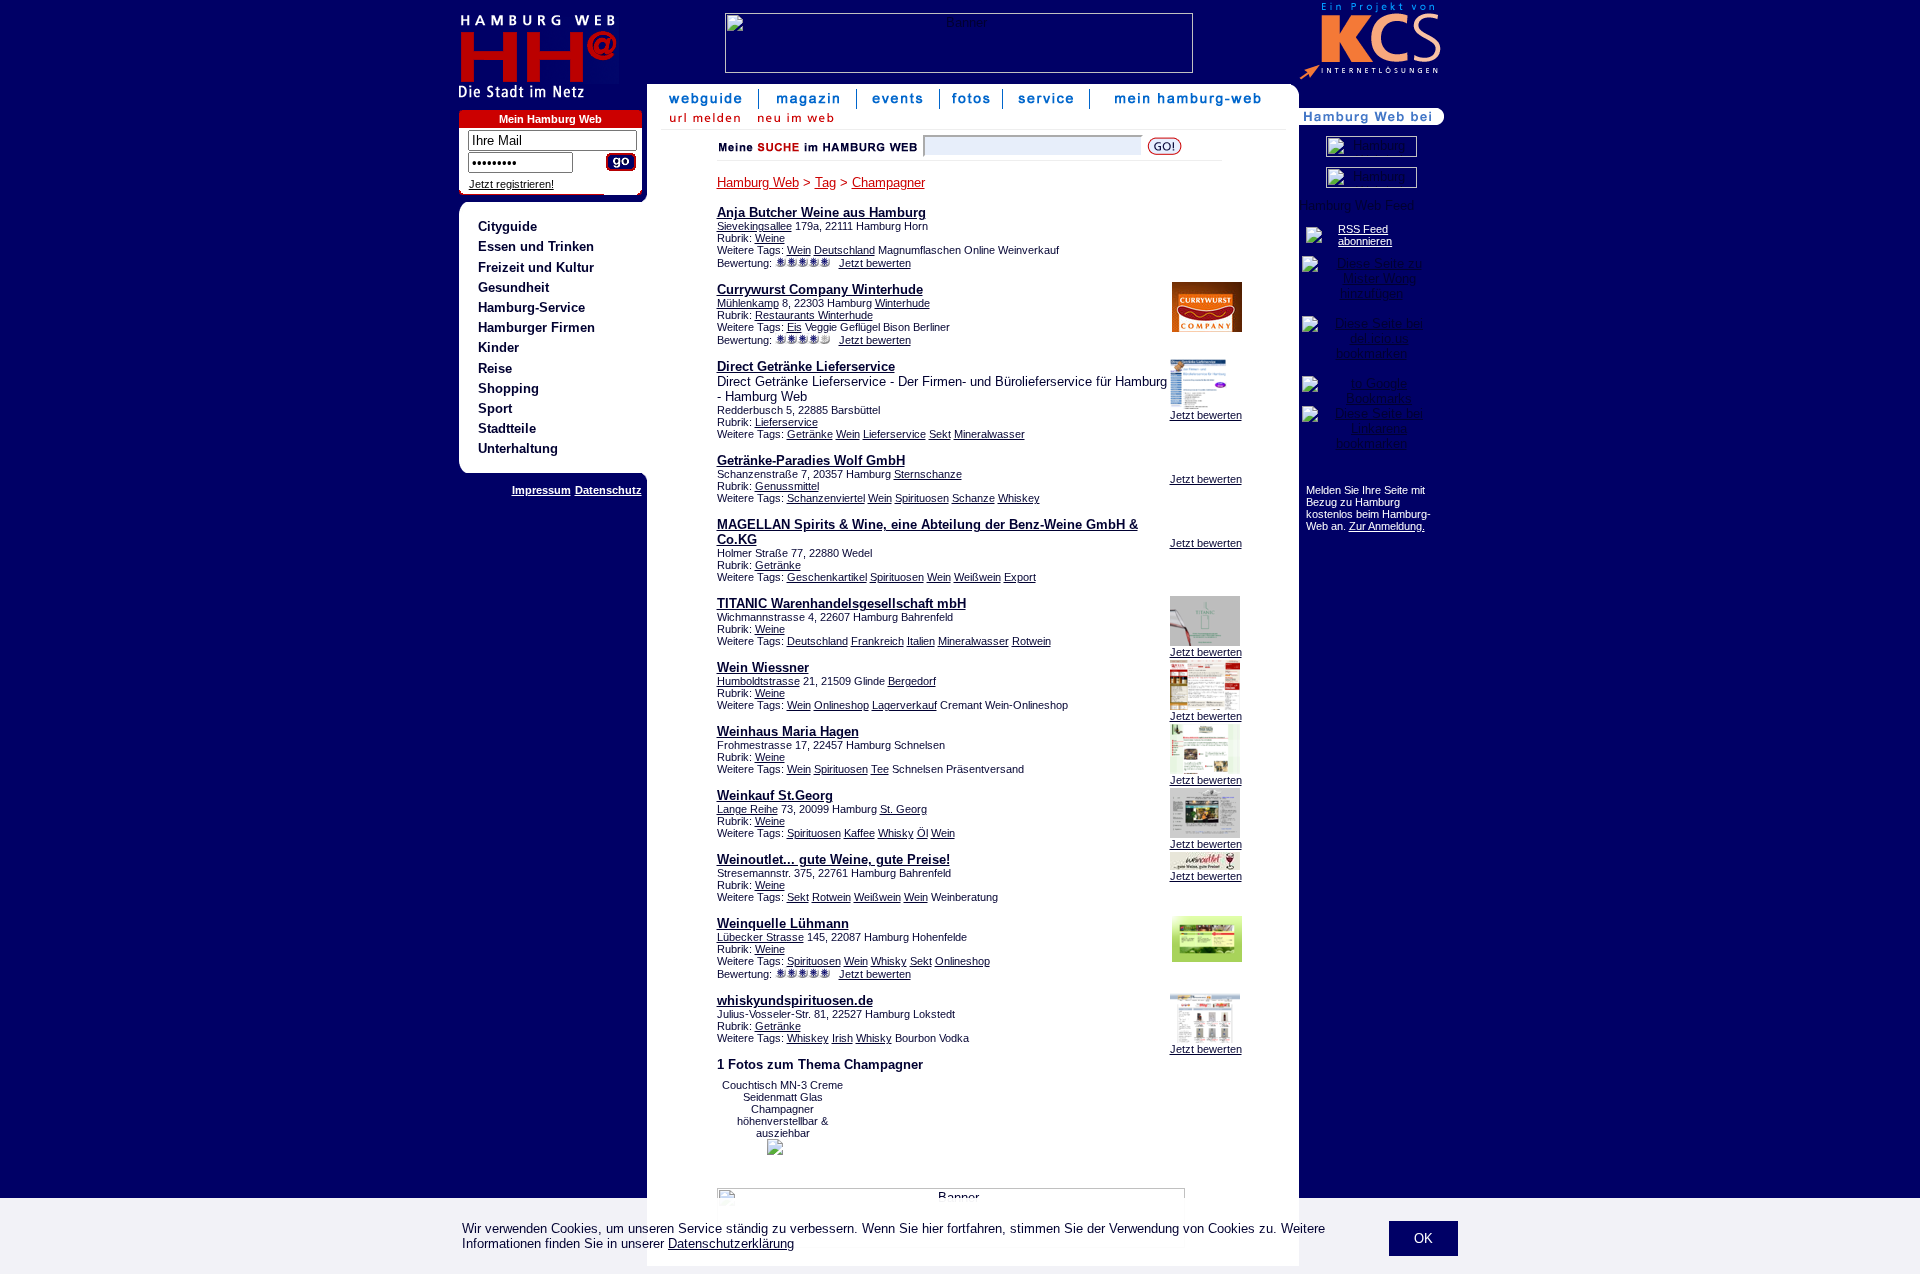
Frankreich (877, 641)
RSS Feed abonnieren (1365, 235)
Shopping (508, 388)
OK (1423, 1238)
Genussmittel (787, 486)
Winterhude (902, 303)
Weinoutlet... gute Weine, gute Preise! (833, 859)
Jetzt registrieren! (511, 184)
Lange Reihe (747, 809)
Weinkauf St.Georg (775, 795)
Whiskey (1019, 498)
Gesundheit (513, 287)
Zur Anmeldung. (1387, 526)
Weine (770, 238)
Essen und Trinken (536, 246)
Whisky (896, 833)
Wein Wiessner (763, 667)
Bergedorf (912, 681)
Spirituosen (922, 498)
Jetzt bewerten (875, 263)
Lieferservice (786, 422)
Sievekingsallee (754, 226)
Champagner (888, 182)
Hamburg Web (758, 182)
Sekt (940, 434)
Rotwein (1031, 641)
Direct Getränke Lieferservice (806, 366)
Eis (794, 327)
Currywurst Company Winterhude (820, 289)
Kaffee (859, 833)
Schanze (973, 498)
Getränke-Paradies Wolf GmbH (811, 460)
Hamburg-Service (531, 307)
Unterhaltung (518, 448)
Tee (880, 769)
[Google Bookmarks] (1371, 398)
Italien (921, 641)
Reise (495, 368)
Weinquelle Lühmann (783, 923)
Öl (922, 833)
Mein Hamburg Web (550, 119)
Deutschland (844, 250)
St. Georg (903, 809)
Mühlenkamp (748, 303)
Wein (799, 250)
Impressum (541, 490)
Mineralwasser (989, 434)
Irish (842, 1038)
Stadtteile (507, 428)
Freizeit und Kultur (536, 267)
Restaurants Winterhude (814, 315)
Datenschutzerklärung (731, 1243)
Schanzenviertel (826, 498)
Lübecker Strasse (760, 937)
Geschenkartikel (827, 577)
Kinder (498, 347)
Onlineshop (841, 705)
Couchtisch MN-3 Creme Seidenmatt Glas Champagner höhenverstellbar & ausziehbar (782, 1109)
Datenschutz (608, 490)
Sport (495, 408)
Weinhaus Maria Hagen (788, 731)
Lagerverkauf (904, 705)
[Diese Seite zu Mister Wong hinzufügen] (1371, 293)
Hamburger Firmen (536, 327)
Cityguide (507, 226)
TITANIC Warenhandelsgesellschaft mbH (841, 603)
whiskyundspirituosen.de (795, 1000)
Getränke (810, 434)
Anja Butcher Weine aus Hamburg (821, 212)
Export (1020, 577)
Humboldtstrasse (758, 681)
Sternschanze (928, 474)
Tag (825, 182)
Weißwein (977, 577)
